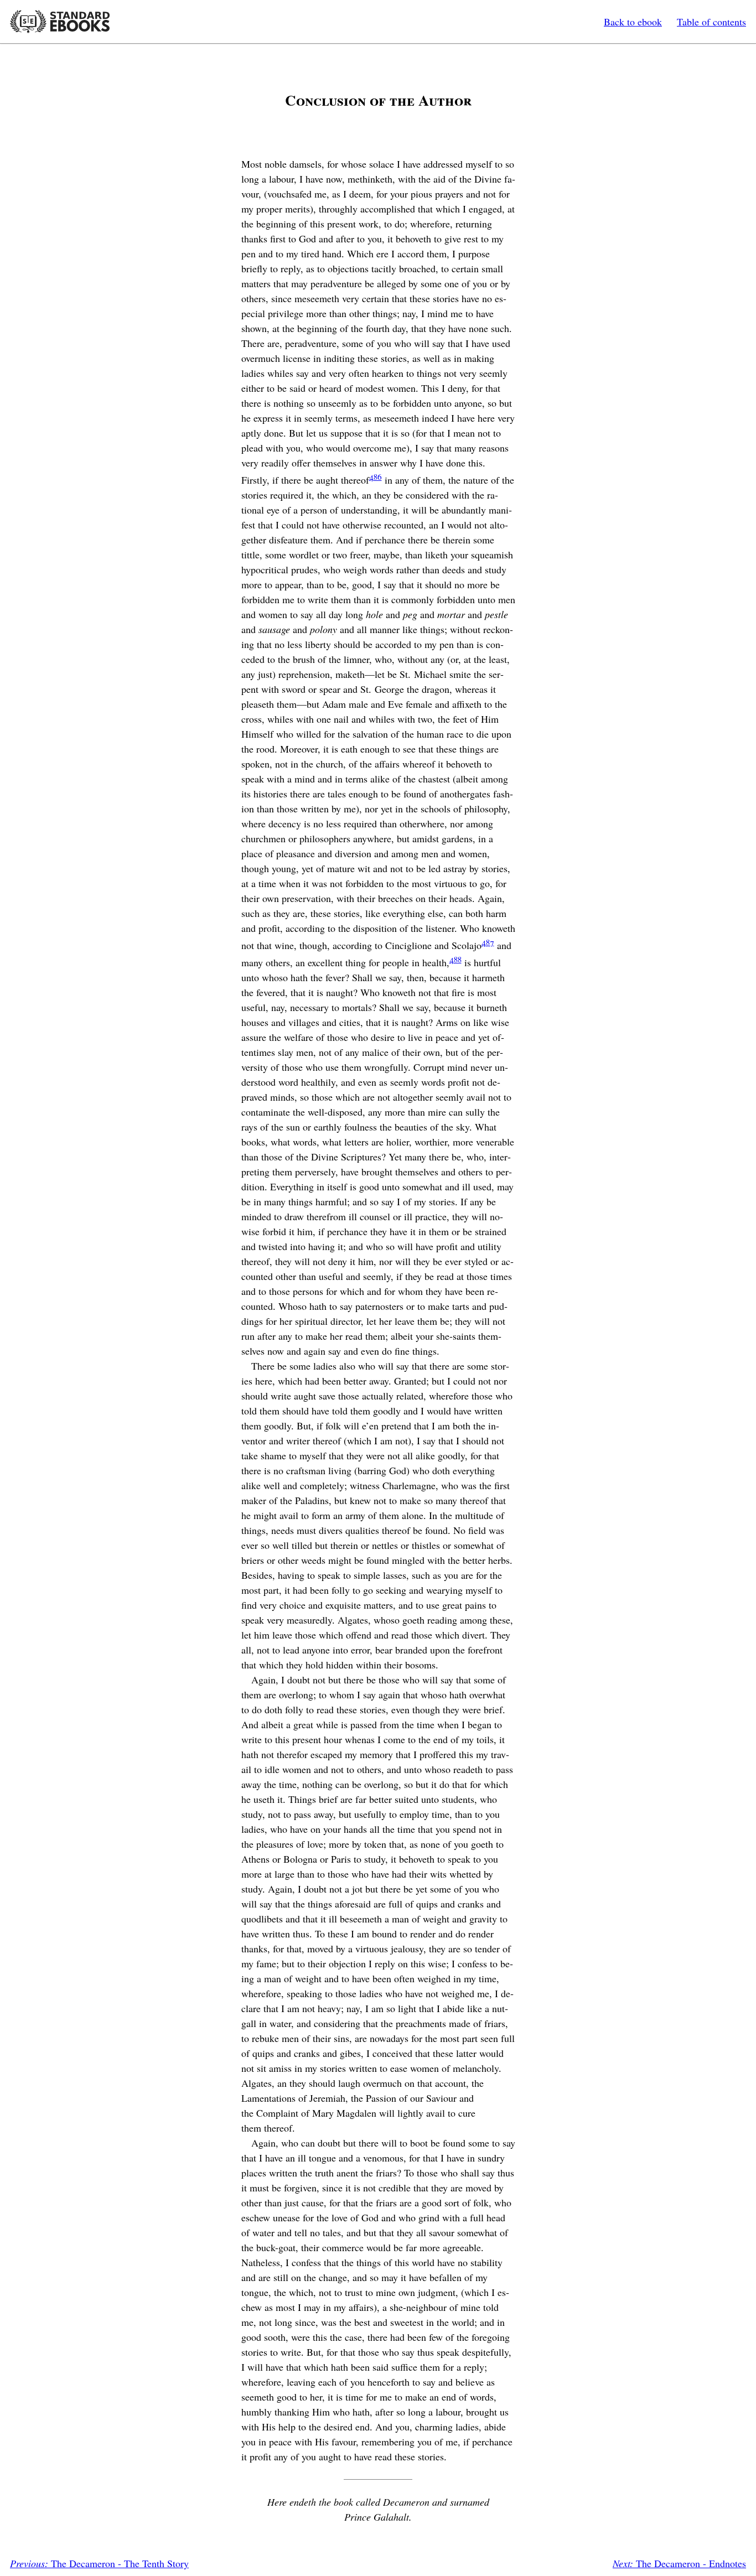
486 (376, 476)
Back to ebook (633, 22)
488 (455, 959)
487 (488, 942)
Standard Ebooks (60, 22)
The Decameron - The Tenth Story (99, 2563)
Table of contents (711, 22)
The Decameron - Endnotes (679, 2563)
